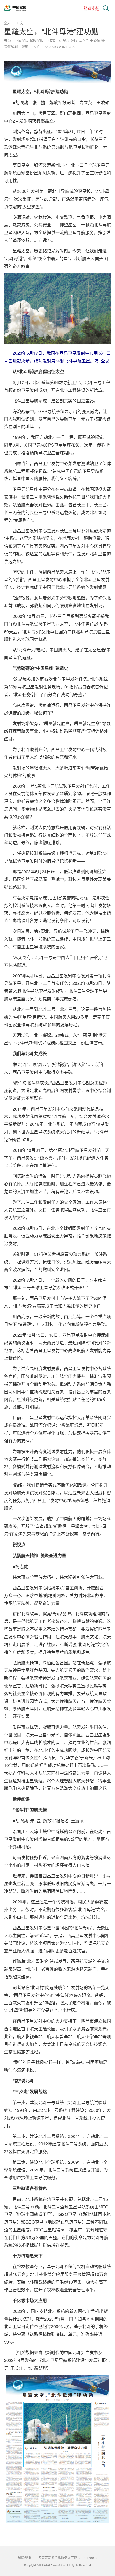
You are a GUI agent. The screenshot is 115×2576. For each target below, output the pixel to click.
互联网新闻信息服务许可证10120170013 (68, 2557)
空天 (7, 23)
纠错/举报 (24, 2557)
